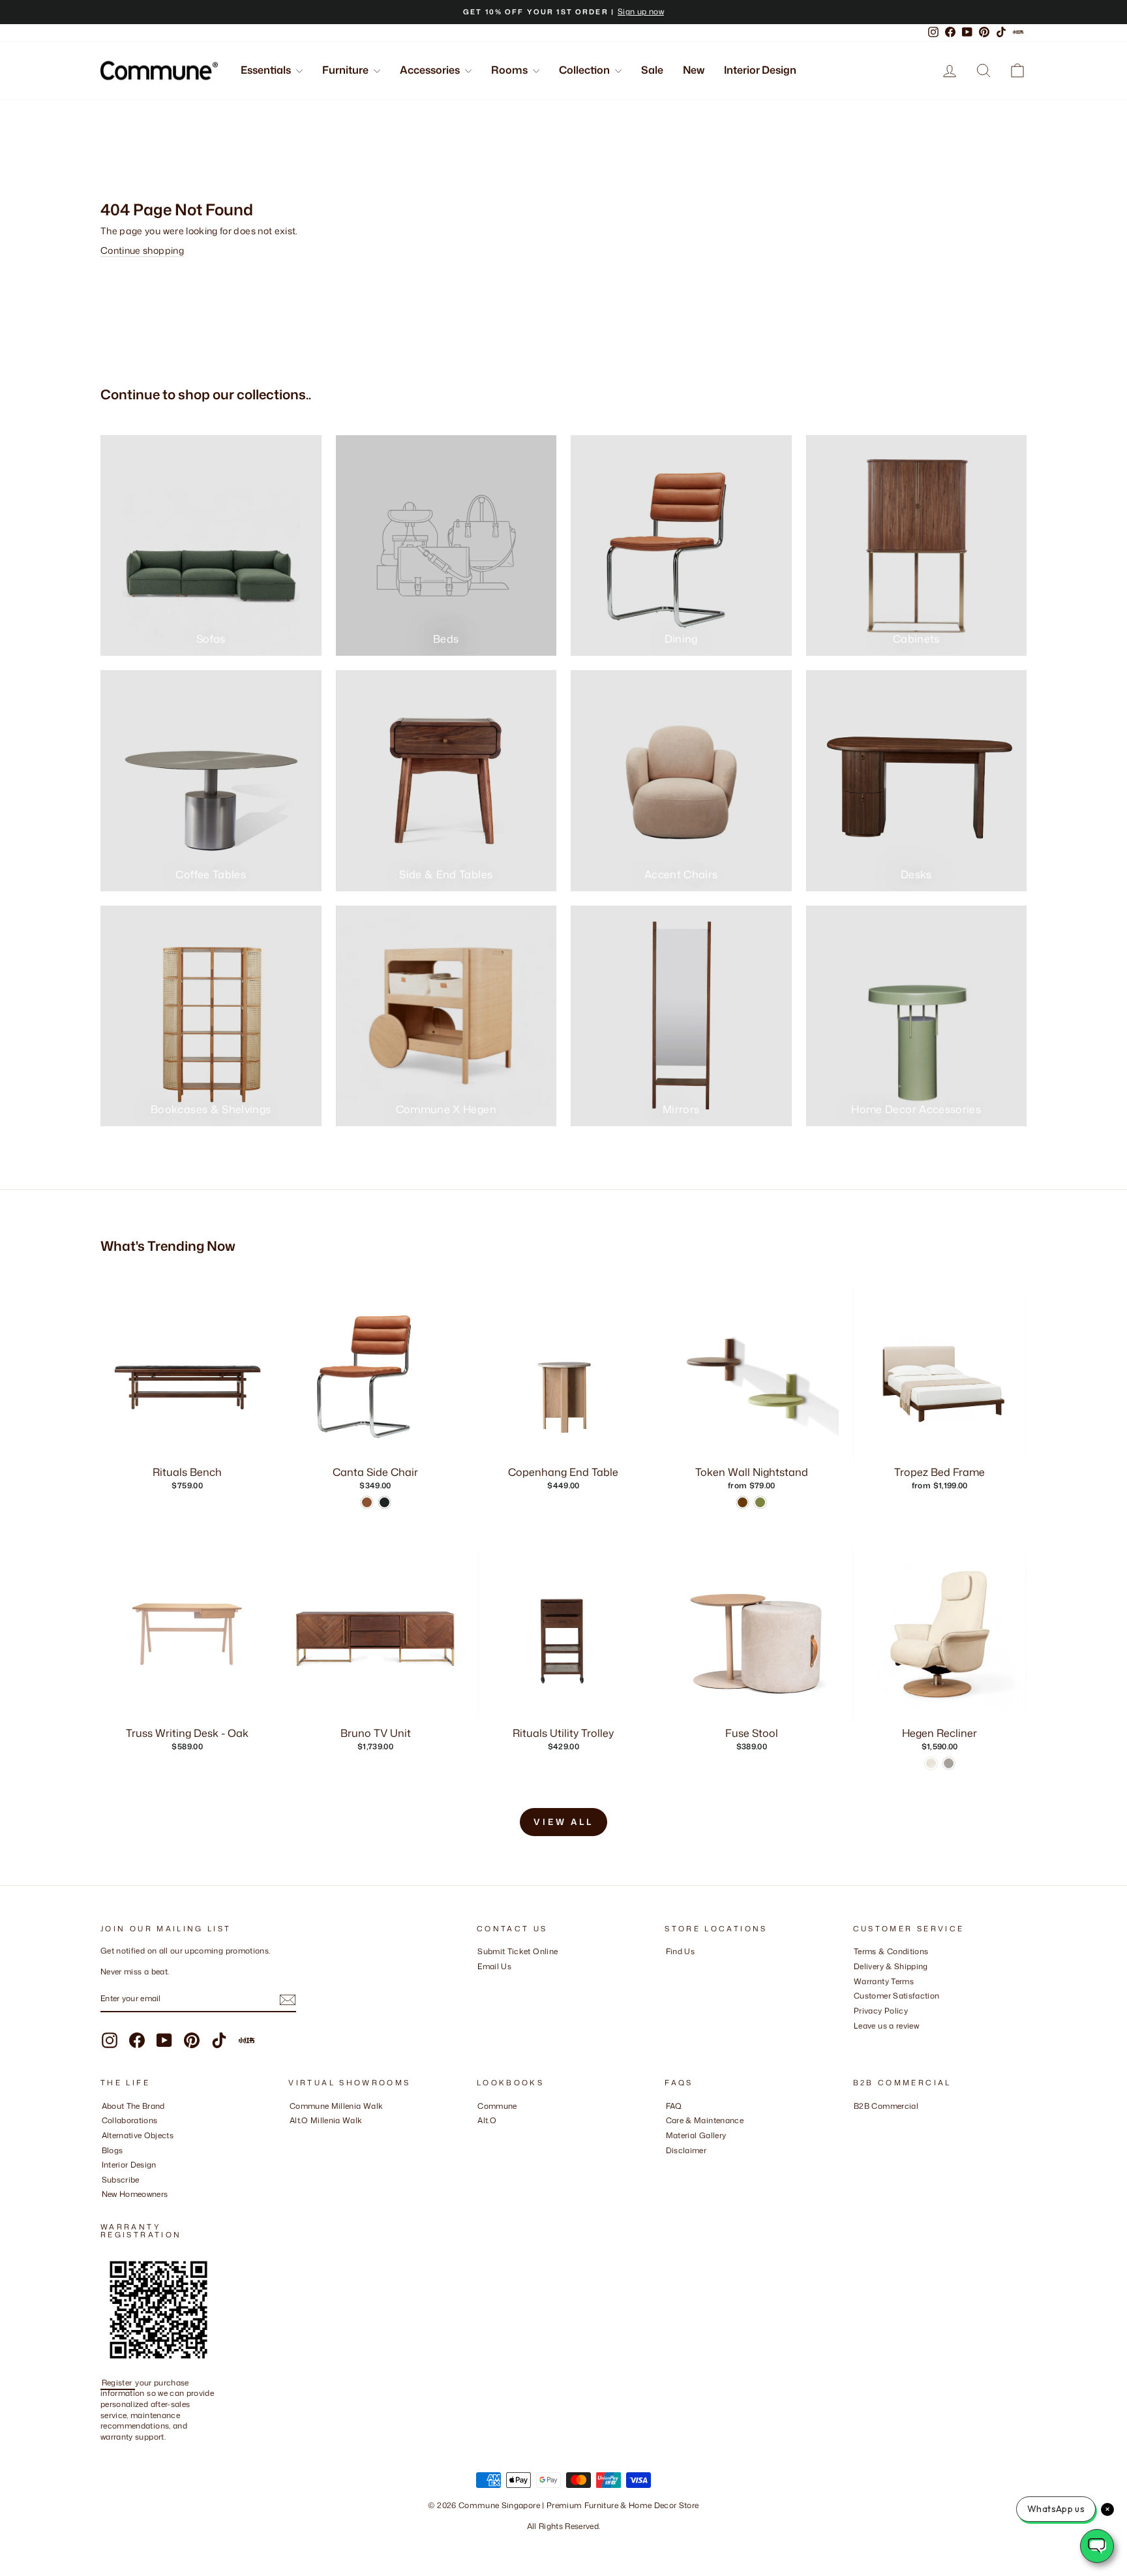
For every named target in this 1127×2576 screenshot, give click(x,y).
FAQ (674, 2106)
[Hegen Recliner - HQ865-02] (931, 1763)
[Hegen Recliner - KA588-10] (949, 1763)
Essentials (267, 70)
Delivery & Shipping (891, 1966)
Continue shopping (142, 250)
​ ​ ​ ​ (669, 2165)
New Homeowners (135, 2194)
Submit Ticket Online (518, 1951)
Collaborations (130, 2120)
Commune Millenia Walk (336, 2106)
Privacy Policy (881, 2011)
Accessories (431, 70)
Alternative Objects (138, 2135)
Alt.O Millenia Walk (326, 2120)
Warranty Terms (884, 1981)
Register (118, 2383)
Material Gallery (696, 2135)
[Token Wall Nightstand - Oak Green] (760, 1502)
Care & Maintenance (705, 2120)
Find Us (680, 1951)
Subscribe (121, 2180)
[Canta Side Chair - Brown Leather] (367, 1502)
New (694, 70)
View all (563, 1822)
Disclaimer (686, 2150)
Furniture (346, 70)
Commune (497, 2106)
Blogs (113, 2150)
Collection (585, 70)
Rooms (510, 70)
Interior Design (760, 70)
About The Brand (133, 2106)
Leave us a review (886, 2026)
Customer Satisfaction (896, 1996)
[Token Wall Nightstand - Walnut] (743, 1502)
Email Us (494, 1966)
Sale (652, 70)
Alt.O (487, 2120)
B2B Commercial (886, 2106)
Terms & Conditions (891, 1951)
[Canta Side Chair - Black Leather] (384, 1502)
